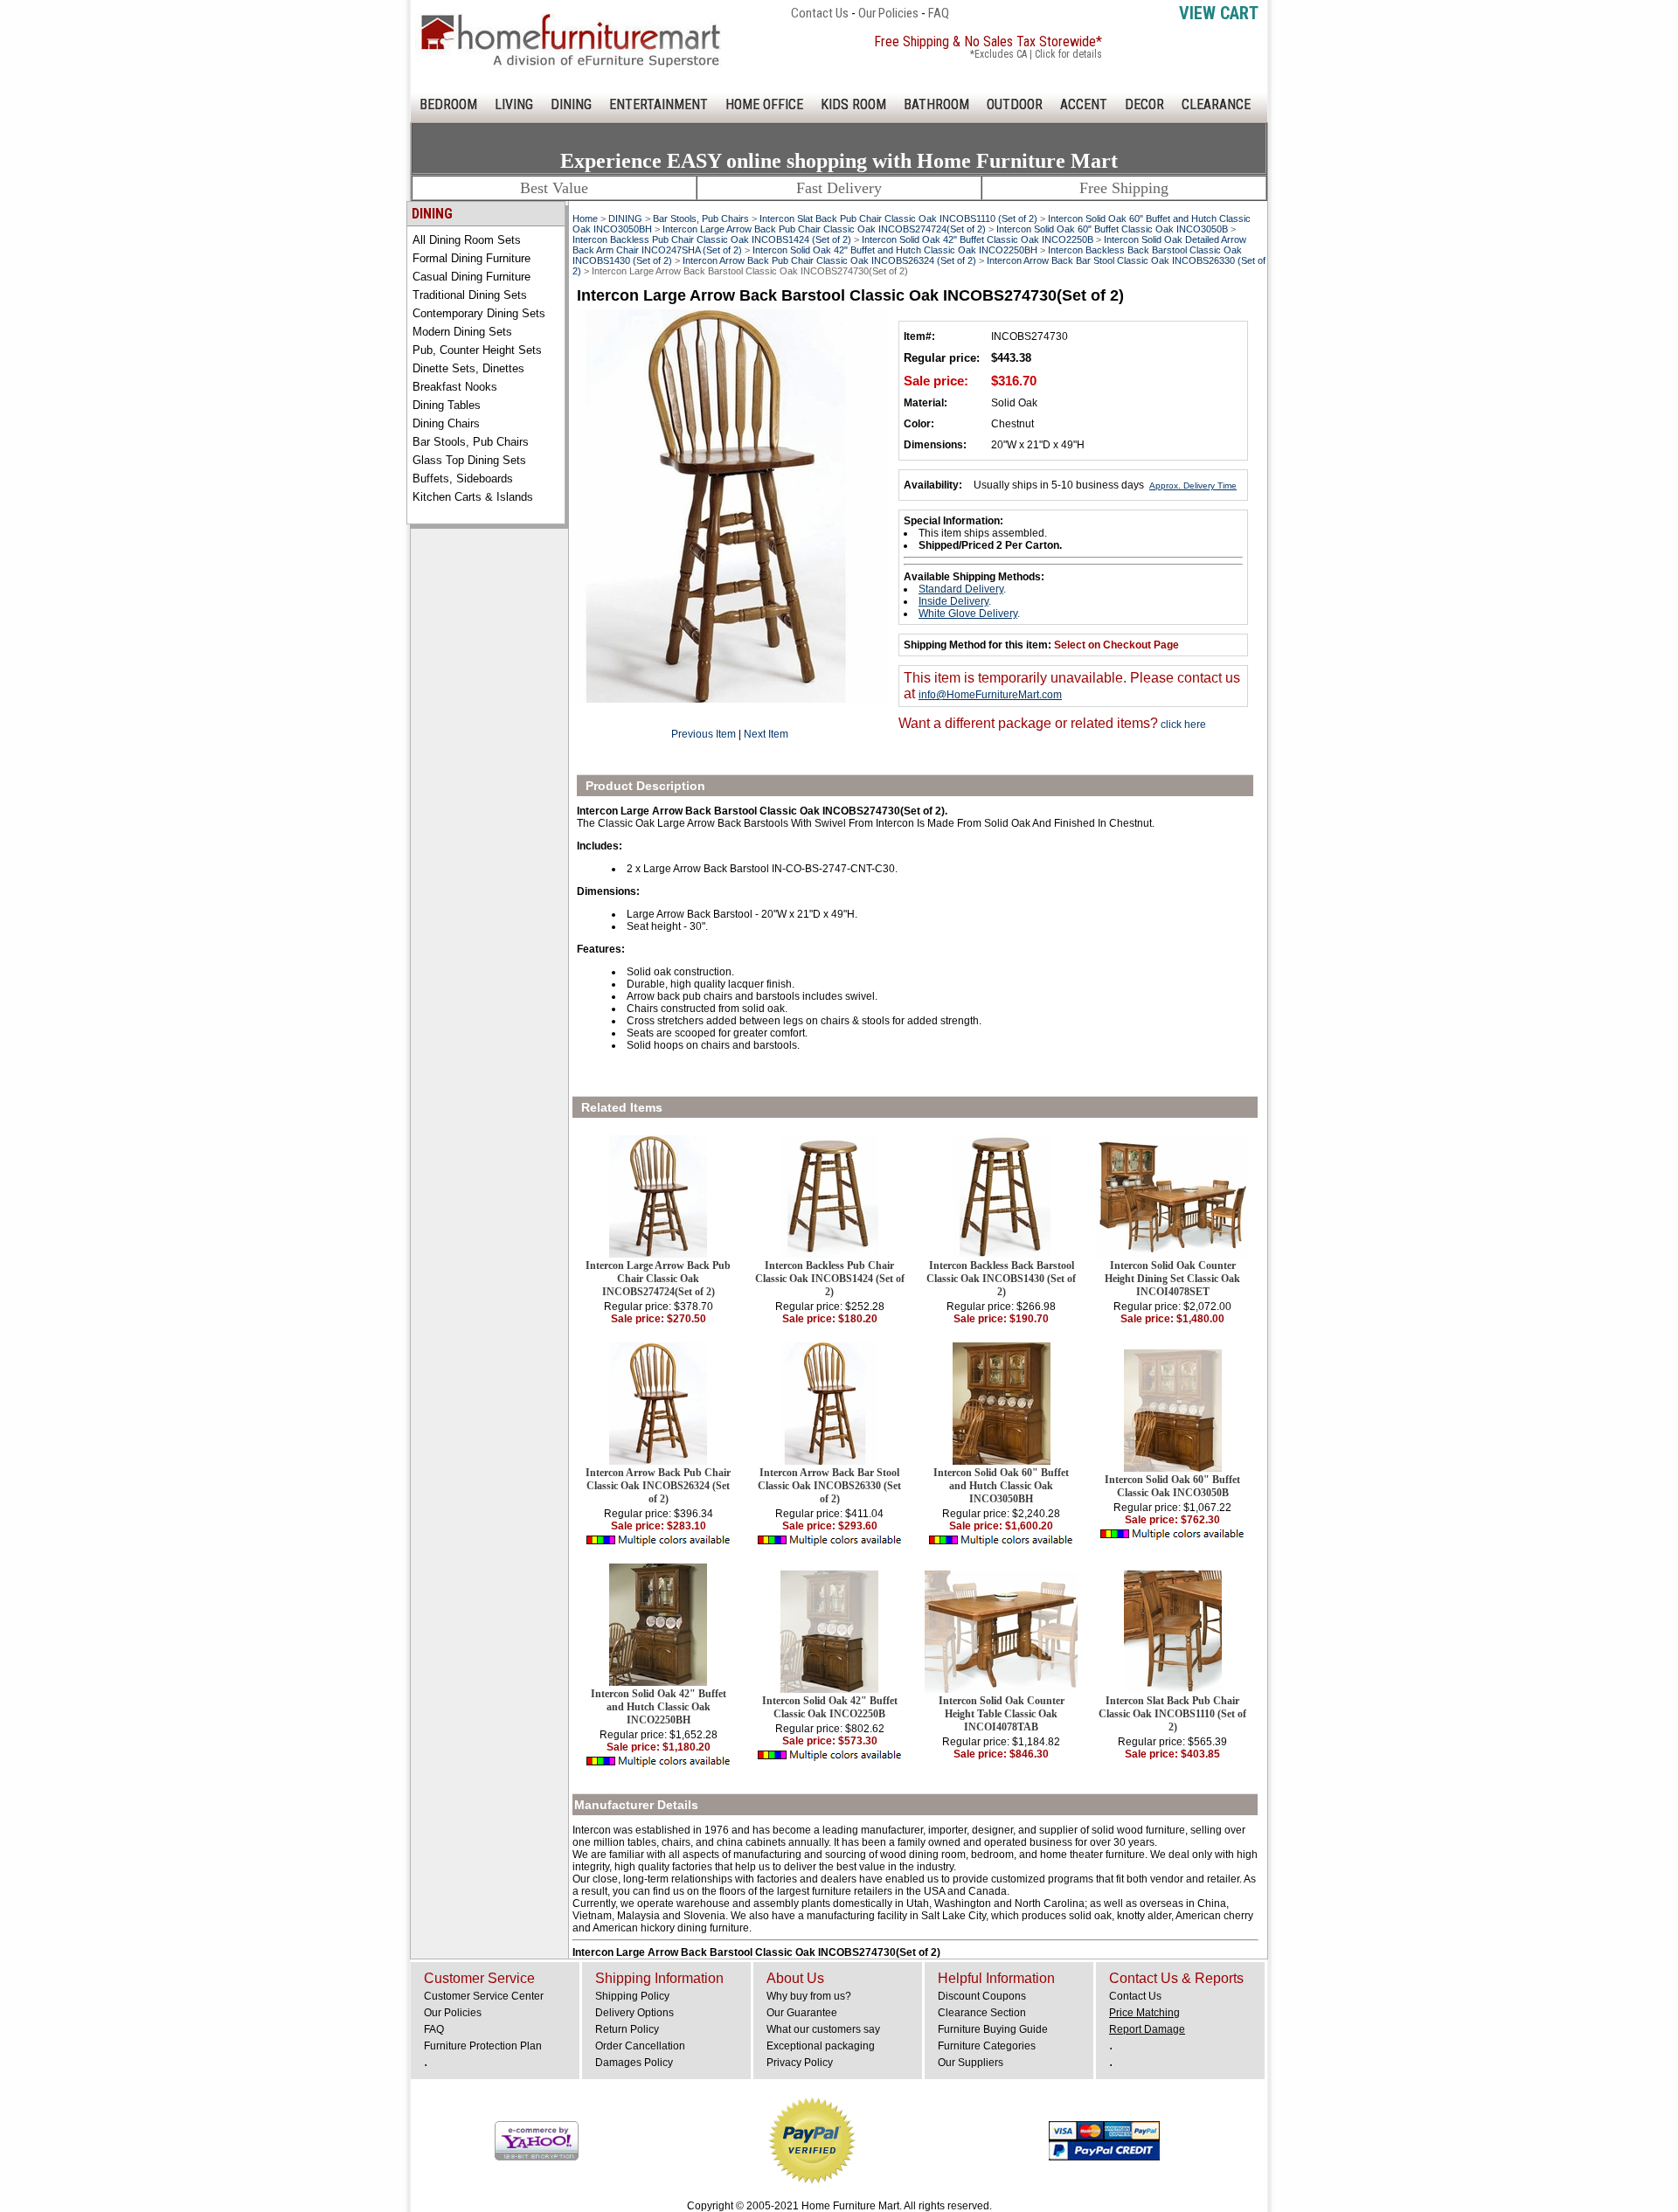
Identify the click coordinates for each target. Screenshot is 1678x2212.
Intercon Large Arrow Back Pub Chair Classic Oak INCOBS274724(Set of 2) (824, 229)
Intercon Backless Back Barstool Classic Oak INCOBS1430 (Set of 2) (1001, 1279)
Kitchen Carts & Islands (473, 497)
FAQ (939, 13)
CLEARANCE (1216, 104)
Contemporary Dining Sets (479, 313)
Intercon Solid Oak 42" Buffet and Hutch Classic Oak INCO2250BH (895, 250)
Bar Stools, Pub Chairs (471, 442)
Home (585, 218)
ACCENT (1084, 104)
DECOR (1144, 104)
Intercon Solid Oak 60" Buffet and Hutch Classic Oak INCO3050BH (1001, 1486)
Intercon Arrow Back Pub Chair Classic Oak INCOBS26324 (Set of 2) (829, 260)
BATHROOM (936, 104)
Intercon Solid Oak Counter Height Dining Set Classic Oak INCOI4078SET (1172, 1279)
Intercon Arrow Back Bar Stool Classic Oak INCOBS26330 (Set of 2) (829, 1486)
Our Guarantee (802, 2013)
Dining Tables (447, 405)
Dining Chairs (446, 423)
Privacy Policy (800, 2063)
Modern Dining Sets (462, 332)
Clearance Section (982, 2013)
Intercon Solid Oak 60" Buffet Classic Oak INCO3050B (1112, 229)
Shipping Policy (632, 1996)
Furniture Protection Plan (483, 2046)
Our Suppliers (971, 2063)
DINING (571, 104)
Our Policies (888, 13)
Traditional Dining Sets (470, 295)
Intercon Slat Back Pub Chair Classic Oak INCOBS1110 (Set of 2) (898, 218)
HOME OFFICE (764, 104)
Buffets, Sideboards (463, 478)
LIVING (514, 104)
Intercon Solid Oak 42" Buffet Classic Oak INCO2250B (978, 239)
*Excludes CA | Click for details (1036, 54)
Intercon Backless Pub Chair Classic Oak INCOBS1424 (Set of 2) (712, 239)
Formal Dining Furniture (472, 258)
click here (1182, 725)
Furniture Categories (987, 2046)
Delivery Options (634, 2013)
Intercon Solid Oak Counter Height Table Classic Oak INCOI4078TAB (1002, 1714)
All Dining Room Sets (467, 240)
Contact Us (820, 13)
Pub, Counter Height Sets (477, 350)
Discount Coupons (982, 1996)
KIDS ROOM (853, 104)
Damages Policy (634, 2063)
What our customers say (823, 2029)
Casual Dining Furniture (472, 277)
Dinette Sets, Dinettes (468, 368)
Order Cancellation (640, 2046)
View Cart (1219, 13)
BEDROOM (448, 104)
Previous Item (704, 734)
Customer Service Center (484, 1996)
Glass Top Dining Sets (469, 460)
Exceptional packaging (821, 2046)
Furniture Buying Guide (993, 2029)
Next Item (766, 734)
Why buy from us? (809, 1996)
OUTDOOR (1015, 104)
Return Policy (627, 2029)
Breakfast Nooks (455, 387)
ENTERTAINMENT (659, 104)
